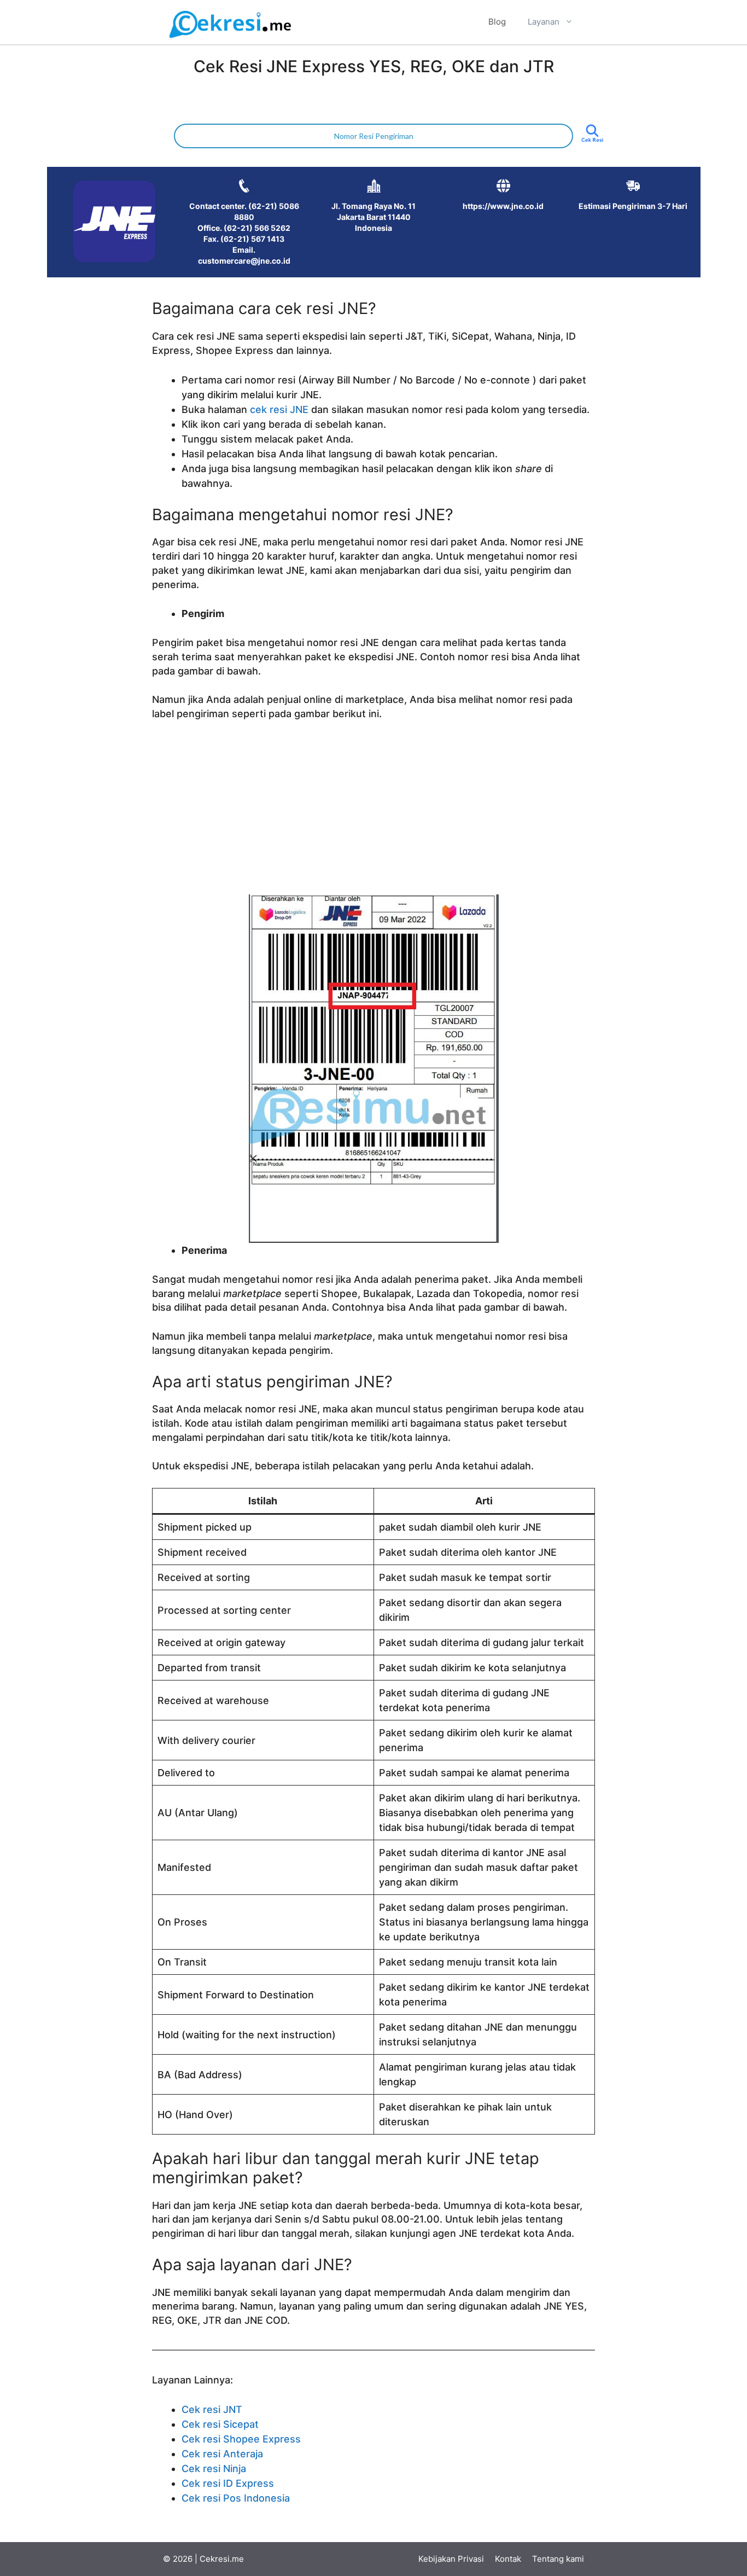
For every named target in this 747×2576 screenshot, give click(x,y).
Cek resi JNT (212, 2409)
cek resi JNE (279, 409)
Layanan (544, 22)
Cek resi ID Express (228, 2483)
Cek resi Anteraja (222, 2454)
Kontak (508, 2559)
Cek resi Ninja (214, 2469)
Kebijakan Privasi (451, 2559)
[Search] (592, 140)
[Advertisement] (373, 812)
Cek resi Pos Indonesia (236, 2498)
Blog (497, 22)
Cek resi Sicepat (220, 2424)
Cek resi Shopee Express (241, 2439)
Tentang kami (558, 2559)
